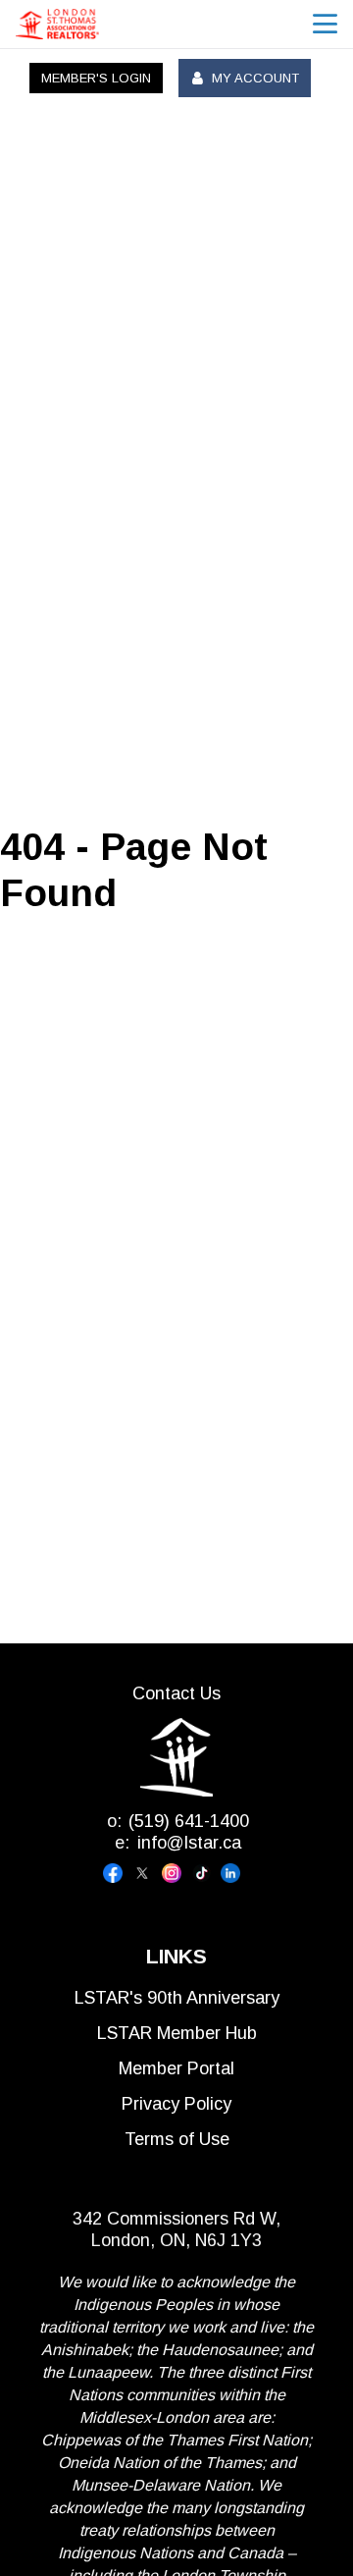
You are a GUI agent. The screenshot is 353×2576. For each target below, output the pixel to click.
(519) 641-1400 (189, 1821)
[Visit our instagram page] (176, 1873)
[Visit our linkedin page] (235, 1873)
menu (325, 24)
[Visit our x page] (147, 1873)
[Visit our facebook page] (118, 1873)
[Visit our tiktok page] (206, 1873)
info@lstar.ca (189, 1843)
